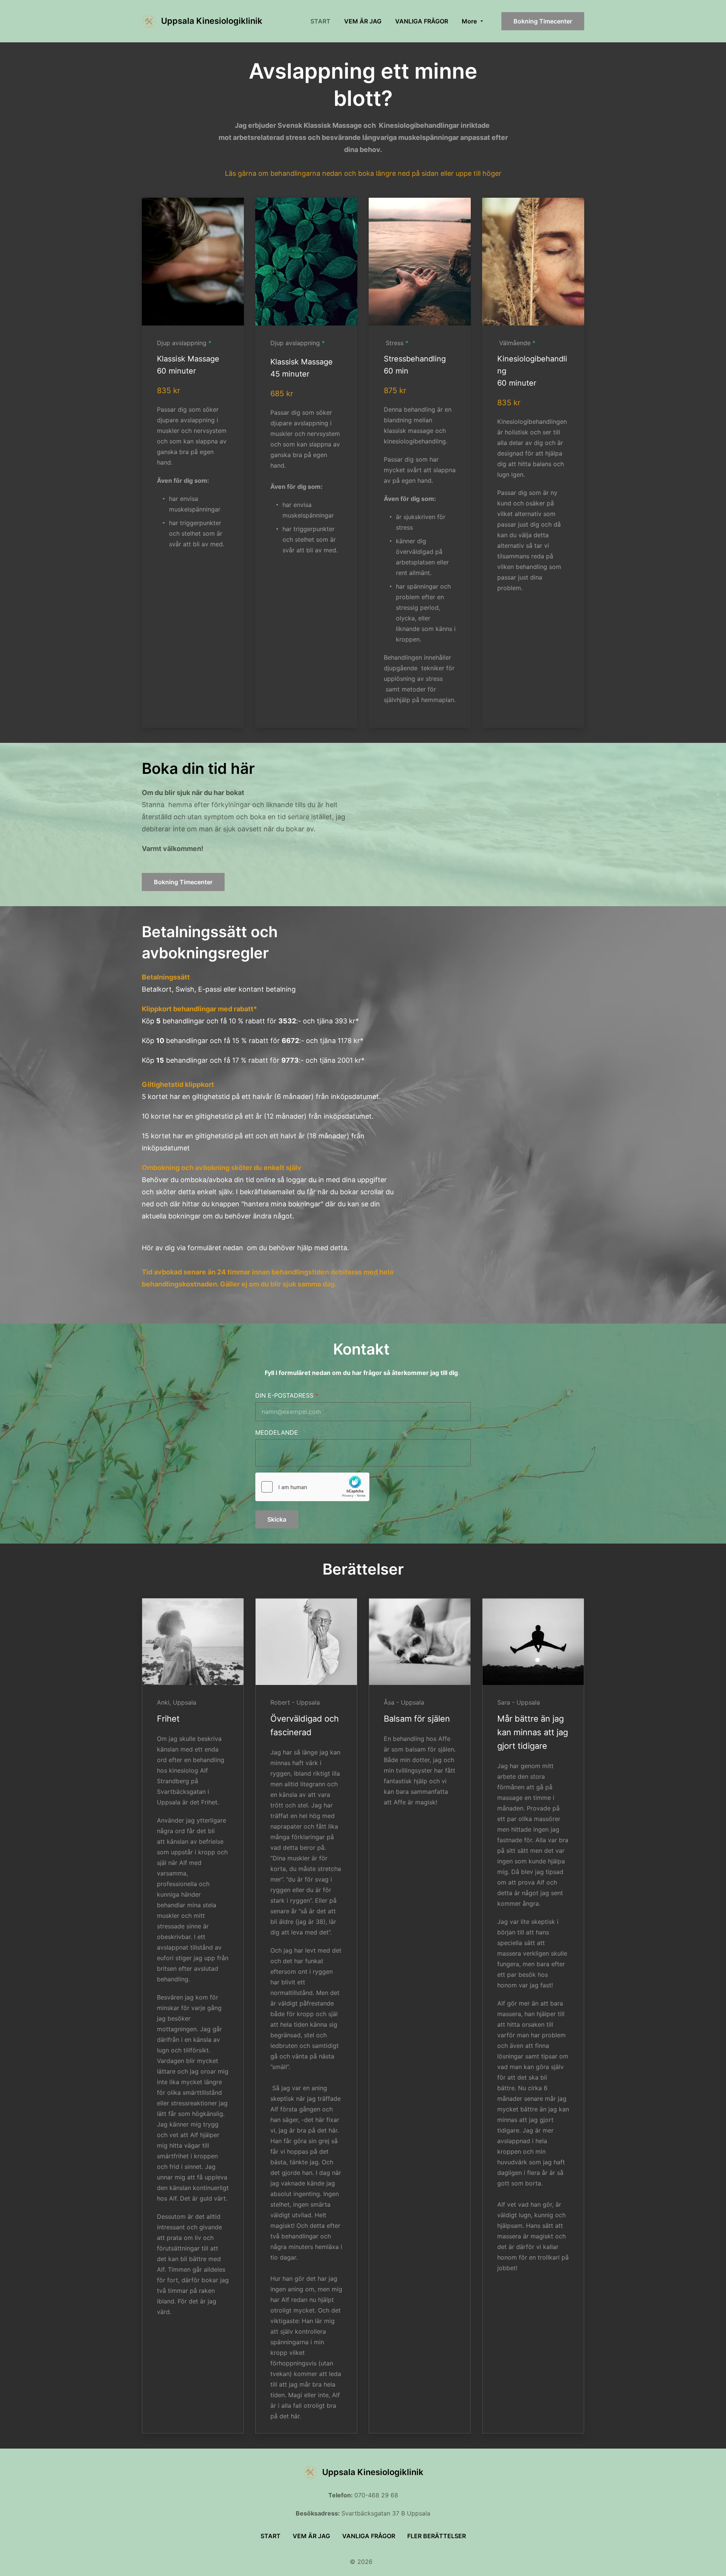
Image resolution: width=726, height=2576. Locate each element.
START (271, 2536)
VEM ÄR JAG (311, 2536)
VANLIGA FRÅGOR (369, 2536)
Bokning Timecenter (543, 21)
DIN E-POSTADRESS (284, 1395)
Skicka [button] (277, 1519)
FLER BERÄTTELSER (437, 2536)
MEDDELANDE (277, 1432)
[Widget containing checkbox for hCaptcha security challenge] (312, 1487)
